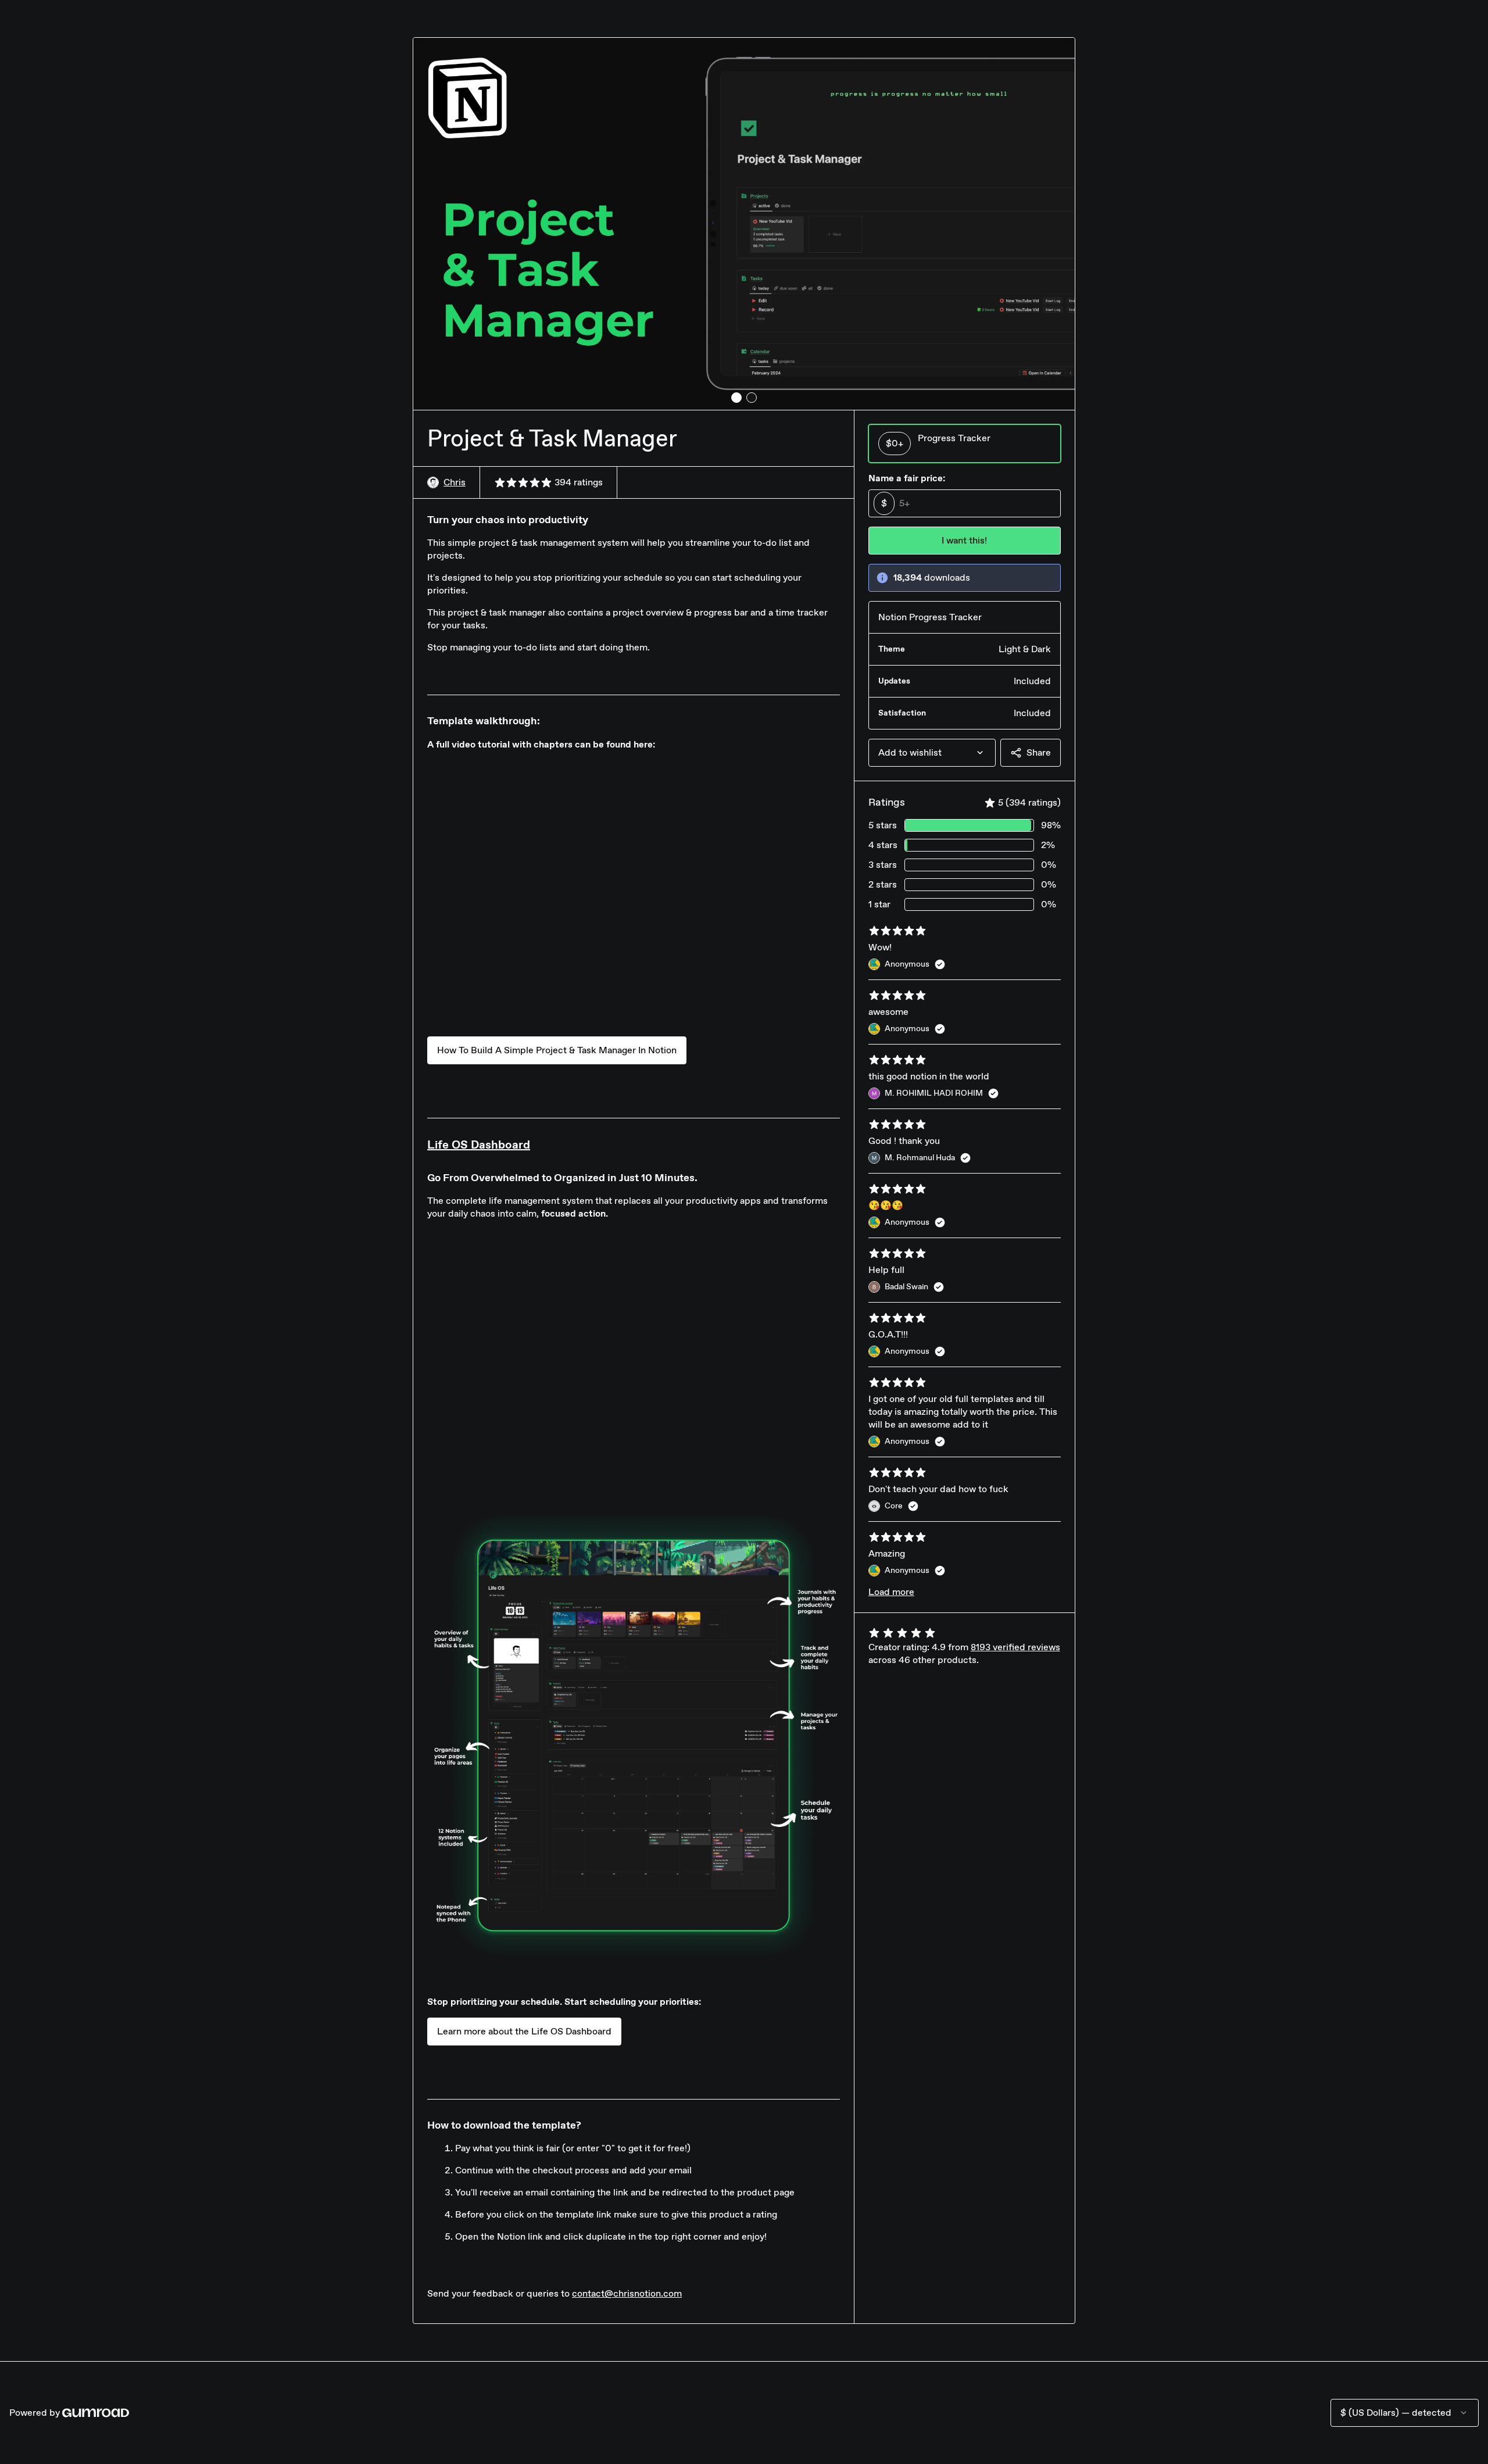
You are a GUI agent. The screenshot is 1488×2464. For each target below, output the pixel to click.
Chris (455, 482)
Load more (891, 1592)
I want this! (964, 540)
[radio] (965, 444)
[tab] (736, 398)
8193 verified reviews (1015, 1647)
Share (1039, 752)
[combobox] (932, 753)
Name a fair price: (907, 478)
